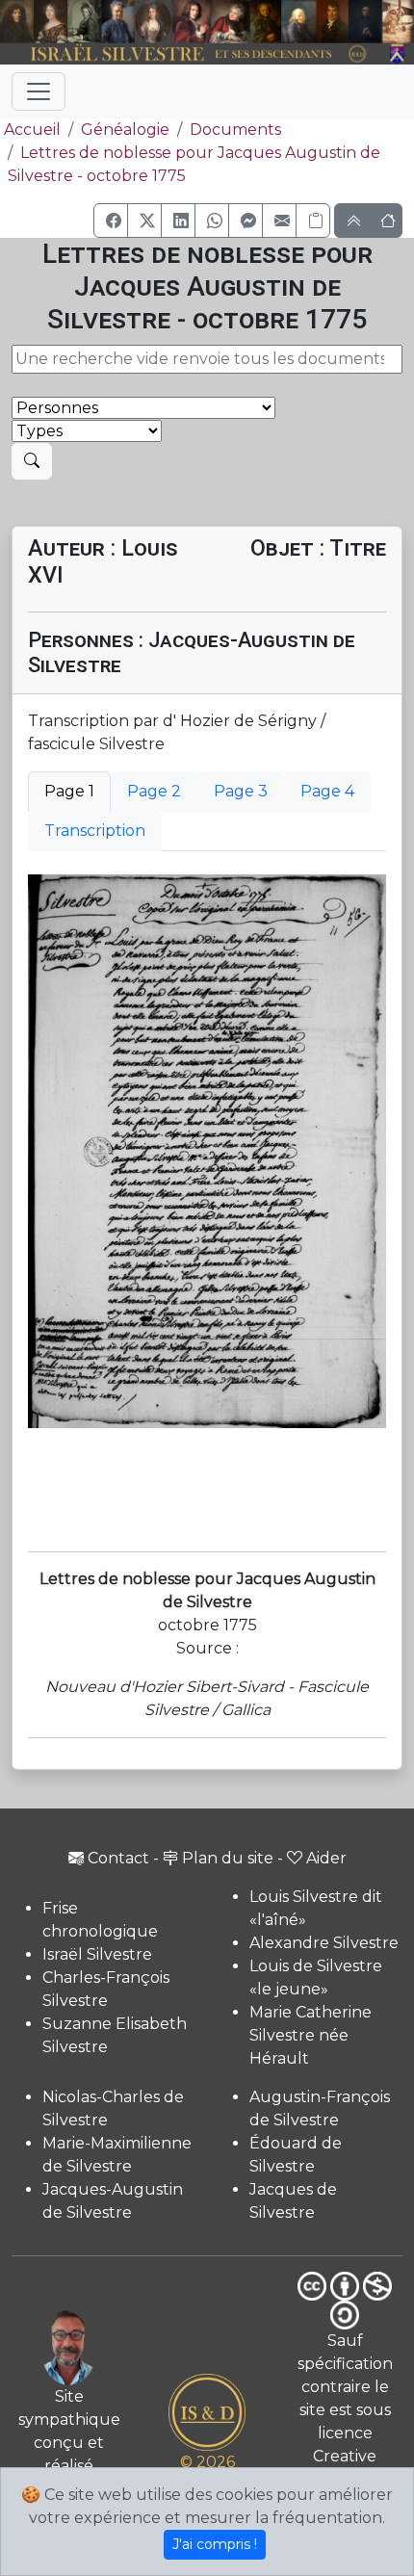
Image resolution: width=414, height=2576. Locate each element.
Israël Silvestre (97, 1954)
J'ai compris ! (215, 2544)
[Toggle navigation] (39, 91)
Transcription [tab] (95, 831)
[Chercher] (32, 461)
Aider (326, 1858)
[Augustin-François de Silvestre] (332, 22)
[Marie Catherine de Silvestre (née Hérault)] (153, 22)
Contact (118, 1858)
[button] (111, 221)
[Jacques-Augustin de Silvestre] (298, 22)
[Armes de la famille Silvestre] (398, 54)
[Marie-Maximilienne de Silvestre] (266, 22)
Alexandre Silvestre (324, 1943)
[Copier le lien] (313, 221)
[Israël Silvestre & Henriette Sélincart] (34, 23)
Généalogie (125, 130)
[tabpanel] (207, 1151)
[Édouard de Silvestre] (365, 22)
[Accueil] (191, 54)
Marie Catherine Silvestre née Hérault (310, 2035)
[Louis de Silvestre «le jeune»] (118, 22)
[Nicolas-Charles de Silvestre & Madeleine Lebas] (211, 22)
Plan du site (228, 1858)
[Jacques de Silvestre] (398, 22)
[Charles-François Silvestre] (84, 22)
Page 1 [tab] (69, 791)
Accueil (32, 130)
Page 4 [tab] (327, 791)
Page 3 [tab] (241, 791)
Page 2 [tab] (154, 791)
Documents (235, 130)
